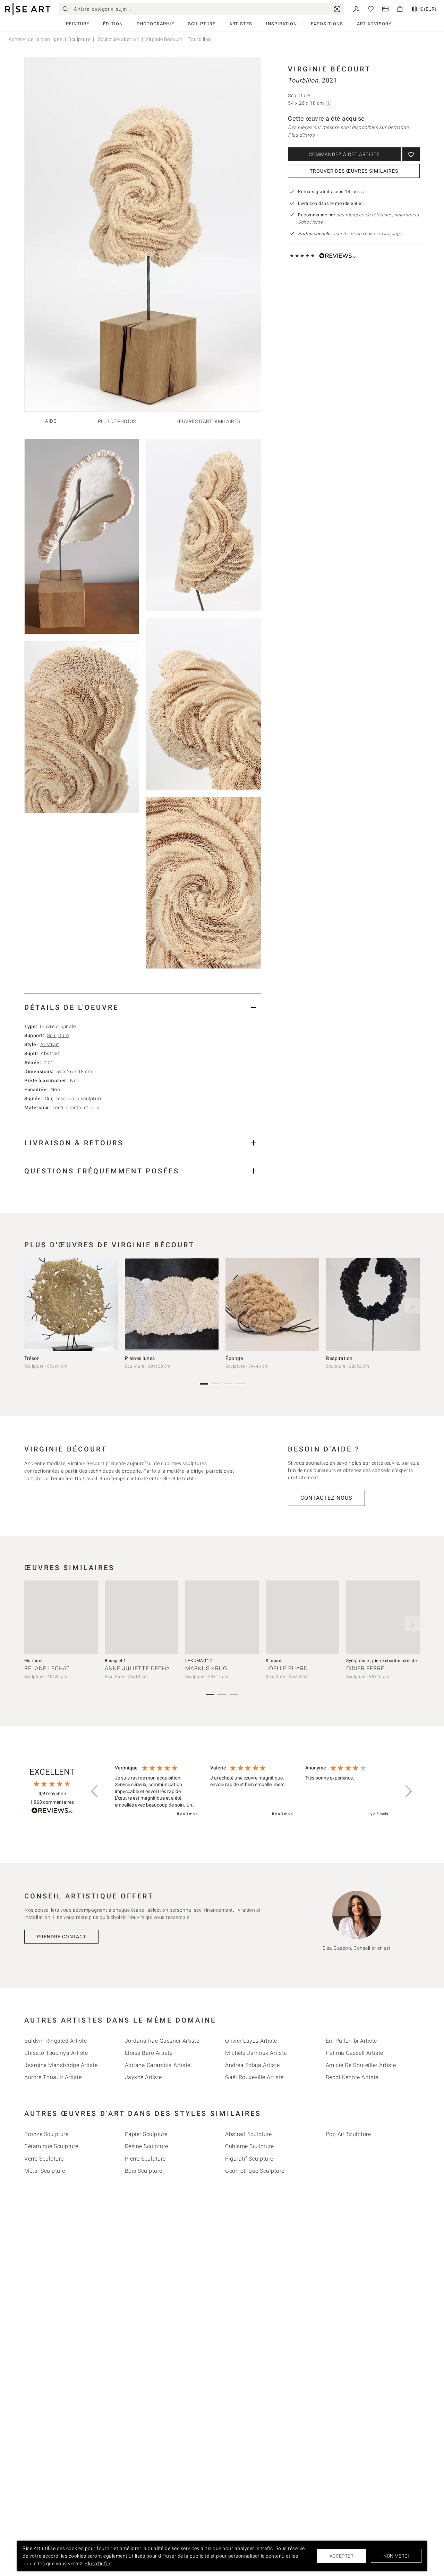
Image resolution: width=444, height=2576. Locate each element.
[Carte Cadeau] (385, 8)
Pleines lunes (140, 1358)
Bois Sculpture (144, 2171)
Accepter (341, 2556)
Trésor (32, 1358)
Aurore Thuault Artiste (53, 2077)
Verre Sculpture (44, 2159)
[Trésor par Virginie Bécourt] (71, 1304)
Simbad (274, 1661)
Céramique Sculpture (51, 2146)
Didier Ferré (365, 1668)
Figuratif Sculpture (249, 2159)
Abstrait (50, 1044)
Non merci (396, 2556)
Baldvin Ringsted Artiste (55, 2041)
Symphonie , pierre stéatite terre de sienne (389, 1661)
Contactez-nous (326, 1498)
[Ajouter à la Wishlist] (411, 154)
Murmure (33, 1661)
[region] (251, 1791)
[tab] (143, 1007)
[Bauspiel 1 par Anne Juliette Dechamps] (142, 1617)
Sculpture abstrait (118, 39)
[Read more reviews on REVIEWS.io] (52, 1812)
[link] (337, 9)
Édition (113, 24)
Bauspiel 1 (115, 1661)
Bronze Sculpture (46, 2134)
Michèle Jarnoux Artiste (256, 2053)
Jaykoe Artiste (143, 2077)
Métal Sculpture (45, 2171)
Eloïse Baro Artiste (149, 2053)
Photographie (155, 24)
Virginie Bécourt (164, 39)
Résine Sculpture (147, 2146)
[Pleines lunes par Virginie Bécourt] (172, 1304)
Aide (51, 421)
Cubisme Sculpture (250, 2146)
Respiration (339, 1358)
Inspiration (281, 24)
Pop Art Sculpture (348, 2134)
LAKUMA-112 (199, 1661)
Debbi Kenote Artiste (352, 2077)
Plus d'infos (98, 2564)
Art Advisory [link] (374, 24)
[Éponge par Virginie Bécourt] (272, 1304)
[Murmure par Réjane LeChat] (61, 1617)
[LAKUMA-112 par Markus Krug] (222, 1617)
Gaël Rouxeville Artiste (254, 2077)
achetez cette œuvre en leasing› (350, 234)
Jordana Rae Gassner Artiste (162, 2041)
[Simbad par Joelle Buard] (302, 1617)
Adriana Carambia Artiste (158, 2065)
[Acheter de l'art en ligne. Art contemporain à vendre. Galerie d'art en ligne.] (28, 9)
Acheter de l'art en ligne (36, 39)
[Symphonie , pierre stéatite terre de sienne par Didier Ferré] (383, 1617)
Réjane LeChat (47, 1668)
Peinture (78, 24)
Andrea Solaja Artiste (253, 2065)
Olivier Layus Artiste (251, 2041)
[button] (95, 1791)
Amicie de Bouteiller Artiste (361, 2065)
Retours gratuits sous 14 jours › (331, 192)
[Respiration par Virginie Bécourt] (373, 1304)
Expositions (327, 24)
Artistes (241, 24)
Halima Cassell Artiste (355, 2053)
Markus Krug (206, 1668)
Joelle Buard (287, 1668)
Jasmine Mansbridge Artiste (61, 2065)
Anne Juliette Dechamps (144, 1668)
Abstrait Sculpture (248, 2134)
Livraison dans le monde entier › (332, 203)
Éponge (234, 1358)
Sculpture (202, 24)
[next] (412, 1306)
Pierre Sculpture (145, 2159)
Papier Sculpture (146, 2134)
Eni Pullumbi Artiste (351, 2041)
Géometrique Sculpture (255, 2171)
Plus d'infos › (303, 135)
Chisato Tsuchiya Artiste (56, 2053)
